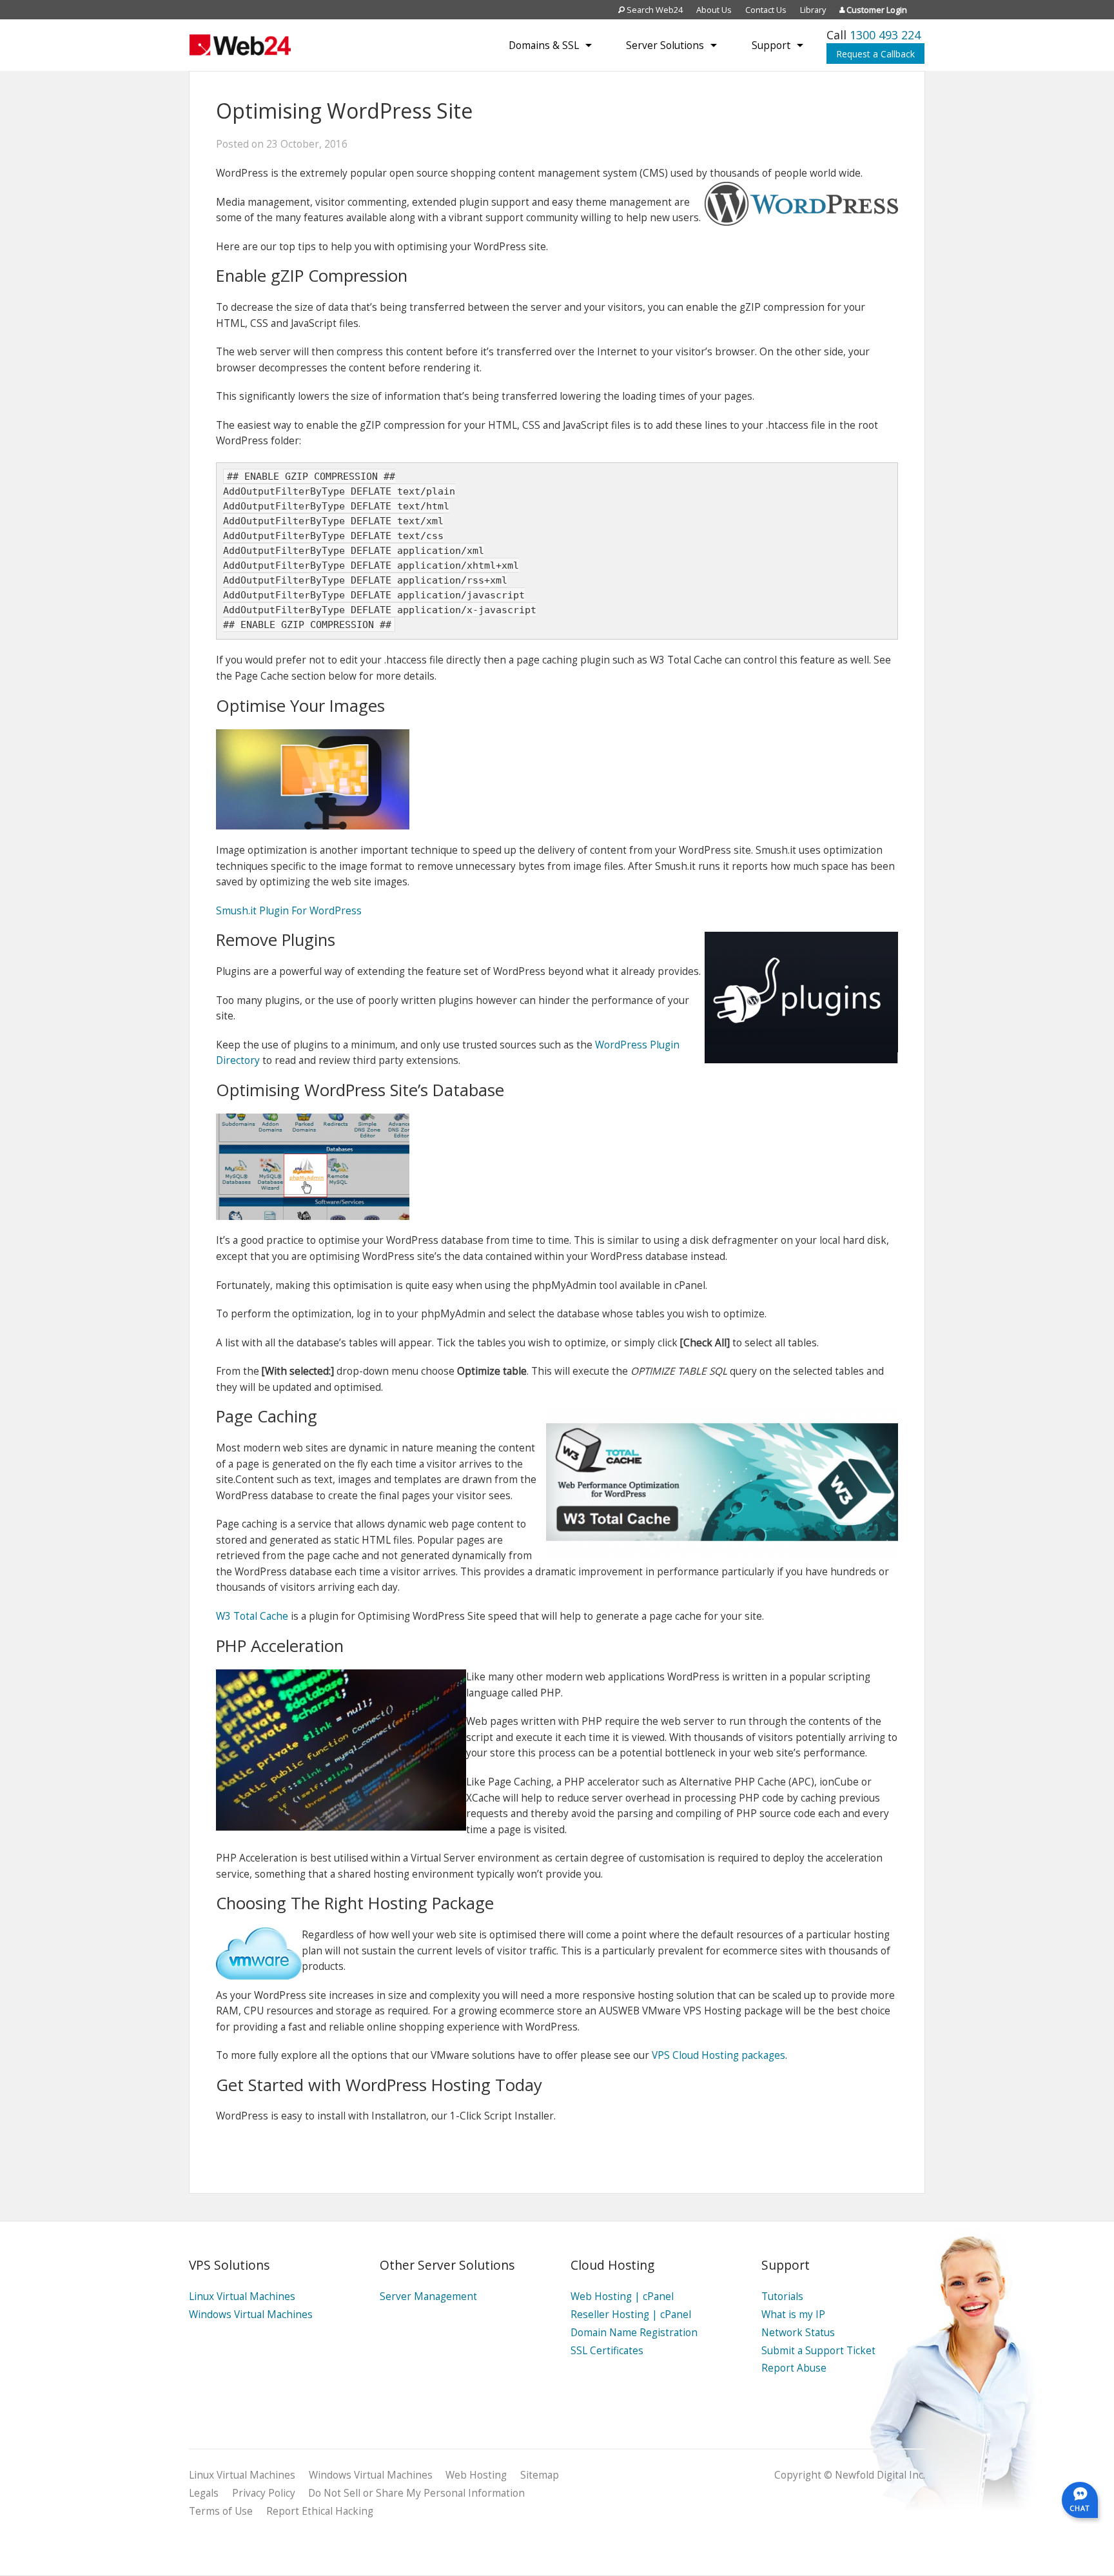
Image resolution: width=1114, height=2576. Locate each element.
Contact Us (766, 10)
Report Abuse (794, 2368)
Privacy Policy (264, 2493)
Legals (204, 2493)
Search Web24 (654, 10)
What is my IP (793, 2315)
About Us (714, 10)
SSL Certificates (607, 2351)
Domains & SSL (544, 45)
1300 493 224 (885, 35)
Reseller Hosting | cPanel (631, 2315)
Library (813, 10)
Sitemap (540, 2475)
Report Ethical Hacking (320, 2511)
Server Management (428, 2296)
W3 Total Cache (252, 1616)
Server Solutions (665, 45)
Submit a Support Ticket (818, 2351)
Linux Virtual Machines (242, 2296)
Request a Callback (875, 54)
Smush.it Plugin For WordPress (289, 911)
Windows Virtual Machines (251, 2315)
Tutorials (782, 2296)
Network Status (798, 2333)
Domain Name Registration (634, 2333)
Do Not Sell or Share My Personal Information (416, 2493)
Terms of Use (221, 2511)
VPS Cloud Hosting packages (718, 2055)
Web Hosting (476, 2475)
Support (771, 45)
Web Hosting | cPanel (622, 2296)
